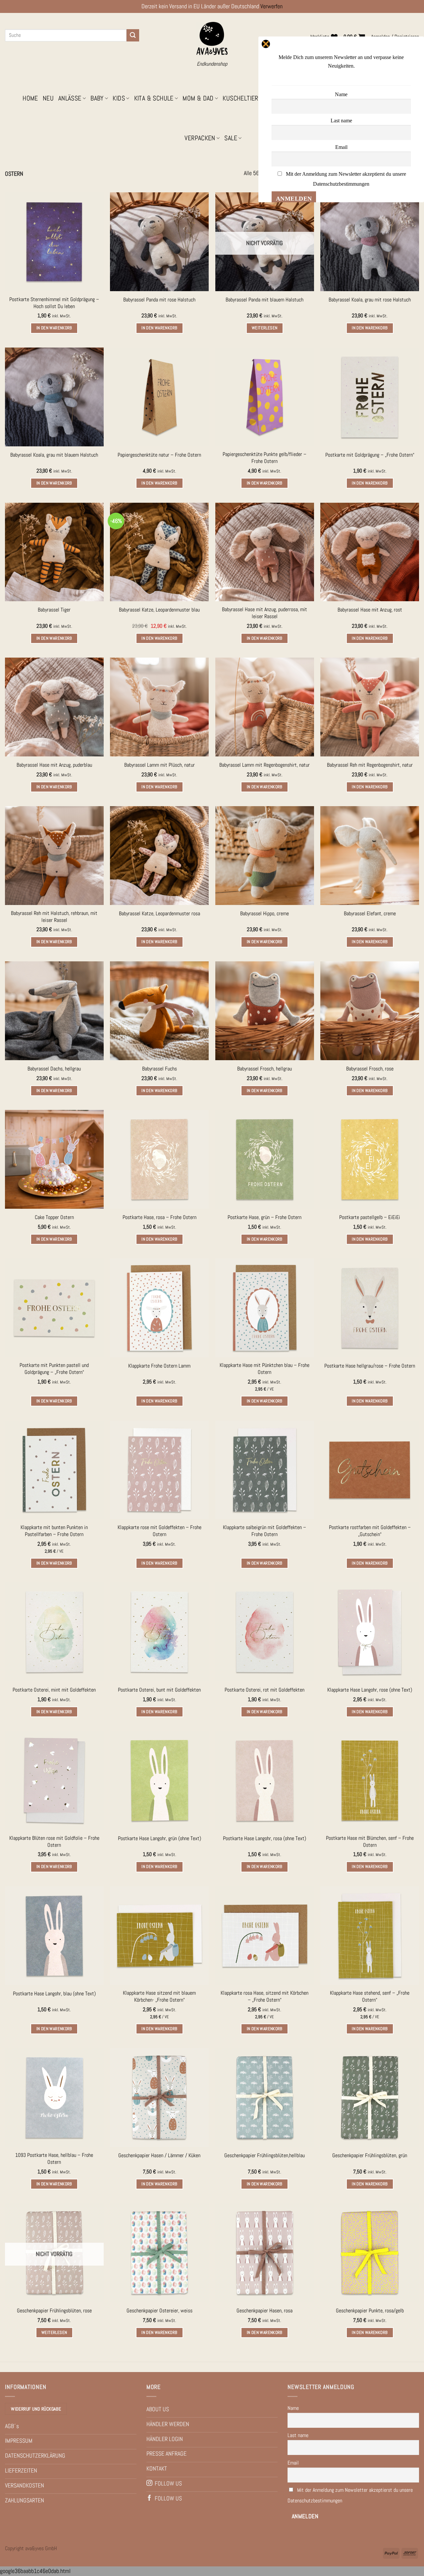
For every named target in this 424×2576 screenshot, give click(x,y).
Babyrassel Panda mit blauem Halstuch (265, 300)
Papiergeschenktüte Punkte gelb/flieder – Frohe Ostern (265, 458)
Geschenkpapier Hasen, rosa (265, 2311)
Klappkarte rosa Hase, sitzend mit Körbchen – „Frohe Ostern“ (265, 1996)
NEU (48, 98)
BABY (97, 98)
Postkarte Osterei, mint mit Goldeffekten (54, 1690)
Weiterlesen (265, 328)
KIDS (119, 98)
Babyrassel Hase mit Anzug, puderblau (54, 765)
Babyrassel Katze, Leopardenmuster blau (159, 610)
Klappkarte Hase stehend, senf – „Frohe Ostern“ (370, 1996)
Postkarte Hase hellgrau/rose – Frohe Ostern (370, 1366)
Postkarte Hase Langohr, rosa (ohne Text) (265, 1838)
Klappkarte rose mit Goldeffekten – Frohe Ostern (159, 1531)
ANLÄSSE (70, 98)
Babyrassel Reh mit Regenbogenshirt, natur (370, 765)
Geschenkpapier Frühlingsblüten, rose (54, 2311)
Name (293, 2408)
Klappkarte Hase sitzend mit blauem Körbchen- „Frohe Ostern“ (159, 1996)
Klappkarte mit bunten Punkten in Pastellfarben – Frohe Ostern (54, 1531)
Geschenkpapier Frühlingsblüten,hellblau (265, 2156)
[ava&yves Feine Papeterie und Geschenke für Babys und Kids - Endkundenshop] (212, 39)
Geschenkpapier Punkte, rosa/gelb (370, 2311)
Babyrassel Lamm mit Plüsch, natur (159, 765)
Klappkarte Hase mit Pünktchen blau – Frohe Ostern (265, 1369)
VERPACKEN (200, 138)
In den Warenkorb (54, 328)
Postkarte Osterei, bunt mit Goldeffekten (159, 1690)
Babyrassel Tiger (54, 610)
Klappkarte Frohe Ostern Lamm (159, 1366)
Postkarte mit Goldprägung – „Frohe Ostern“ (370, 455)
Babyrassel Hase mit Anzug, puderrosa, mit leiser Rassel (265, 613)
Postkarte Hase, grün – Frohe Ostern (265, 1217)
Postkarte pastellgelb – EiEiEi (370, 1217)
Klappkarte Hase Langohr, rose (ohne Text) (370, 1690)
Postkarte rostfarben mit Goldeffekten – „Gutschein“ (370, 1531)
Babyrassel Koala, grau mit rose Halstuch (370, 300)
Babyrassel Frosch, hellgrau (265, 1069)
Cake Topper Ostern (54, 1217)
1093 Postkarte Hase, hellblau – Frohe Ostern (54, 2159)
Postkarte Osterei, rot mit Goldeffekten (265, 1690)
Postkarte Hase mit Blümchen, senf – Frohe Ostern (370, 1842)
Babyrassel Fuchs (159, 1069)
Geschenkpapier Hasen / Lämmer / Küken (159, 2156)
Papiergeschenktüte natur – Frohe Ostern (159, 455)
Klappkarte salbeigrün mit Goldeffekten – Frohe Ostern (265, 1531)
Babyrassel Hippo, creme (265, 914)
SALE (231, 138)
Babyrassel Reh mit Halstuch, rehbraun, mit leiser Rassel (54, 917)
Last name (298, 2435)
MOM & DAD (198, 98)
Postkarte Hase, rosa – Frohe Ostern (159, 1217)
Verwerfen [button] (271, 6)
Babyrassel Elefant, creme (370, 914)
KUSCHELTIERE (242, 98)
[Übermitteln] (133, 35)
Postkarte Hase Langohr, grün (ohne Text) (159, 1838)
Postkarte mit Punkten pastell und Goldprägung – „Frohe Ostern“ (54, 1369)
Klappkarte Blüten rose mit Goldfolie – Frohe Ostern (54, 1842)
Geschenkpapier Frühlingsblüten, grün (370, 2156)
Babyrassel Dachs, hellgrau (54, 1069)
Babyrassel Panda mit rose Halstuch (159, 300)
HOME (30, 98)
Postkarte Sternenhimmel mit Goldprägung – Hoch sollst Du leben (54, 303)
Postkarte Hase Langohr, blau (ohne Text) (54, 1994)
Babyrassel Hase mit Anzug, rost (370, 610)
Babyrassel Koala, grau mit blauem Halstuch (54, 455)
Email (293, 2463)
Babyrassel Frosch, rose (370, 1069)
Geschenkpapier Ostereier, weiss (159, 2311)
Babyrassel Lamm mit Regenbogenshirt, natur (265, 765)
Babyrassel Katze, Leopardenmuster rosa (159, 914)
